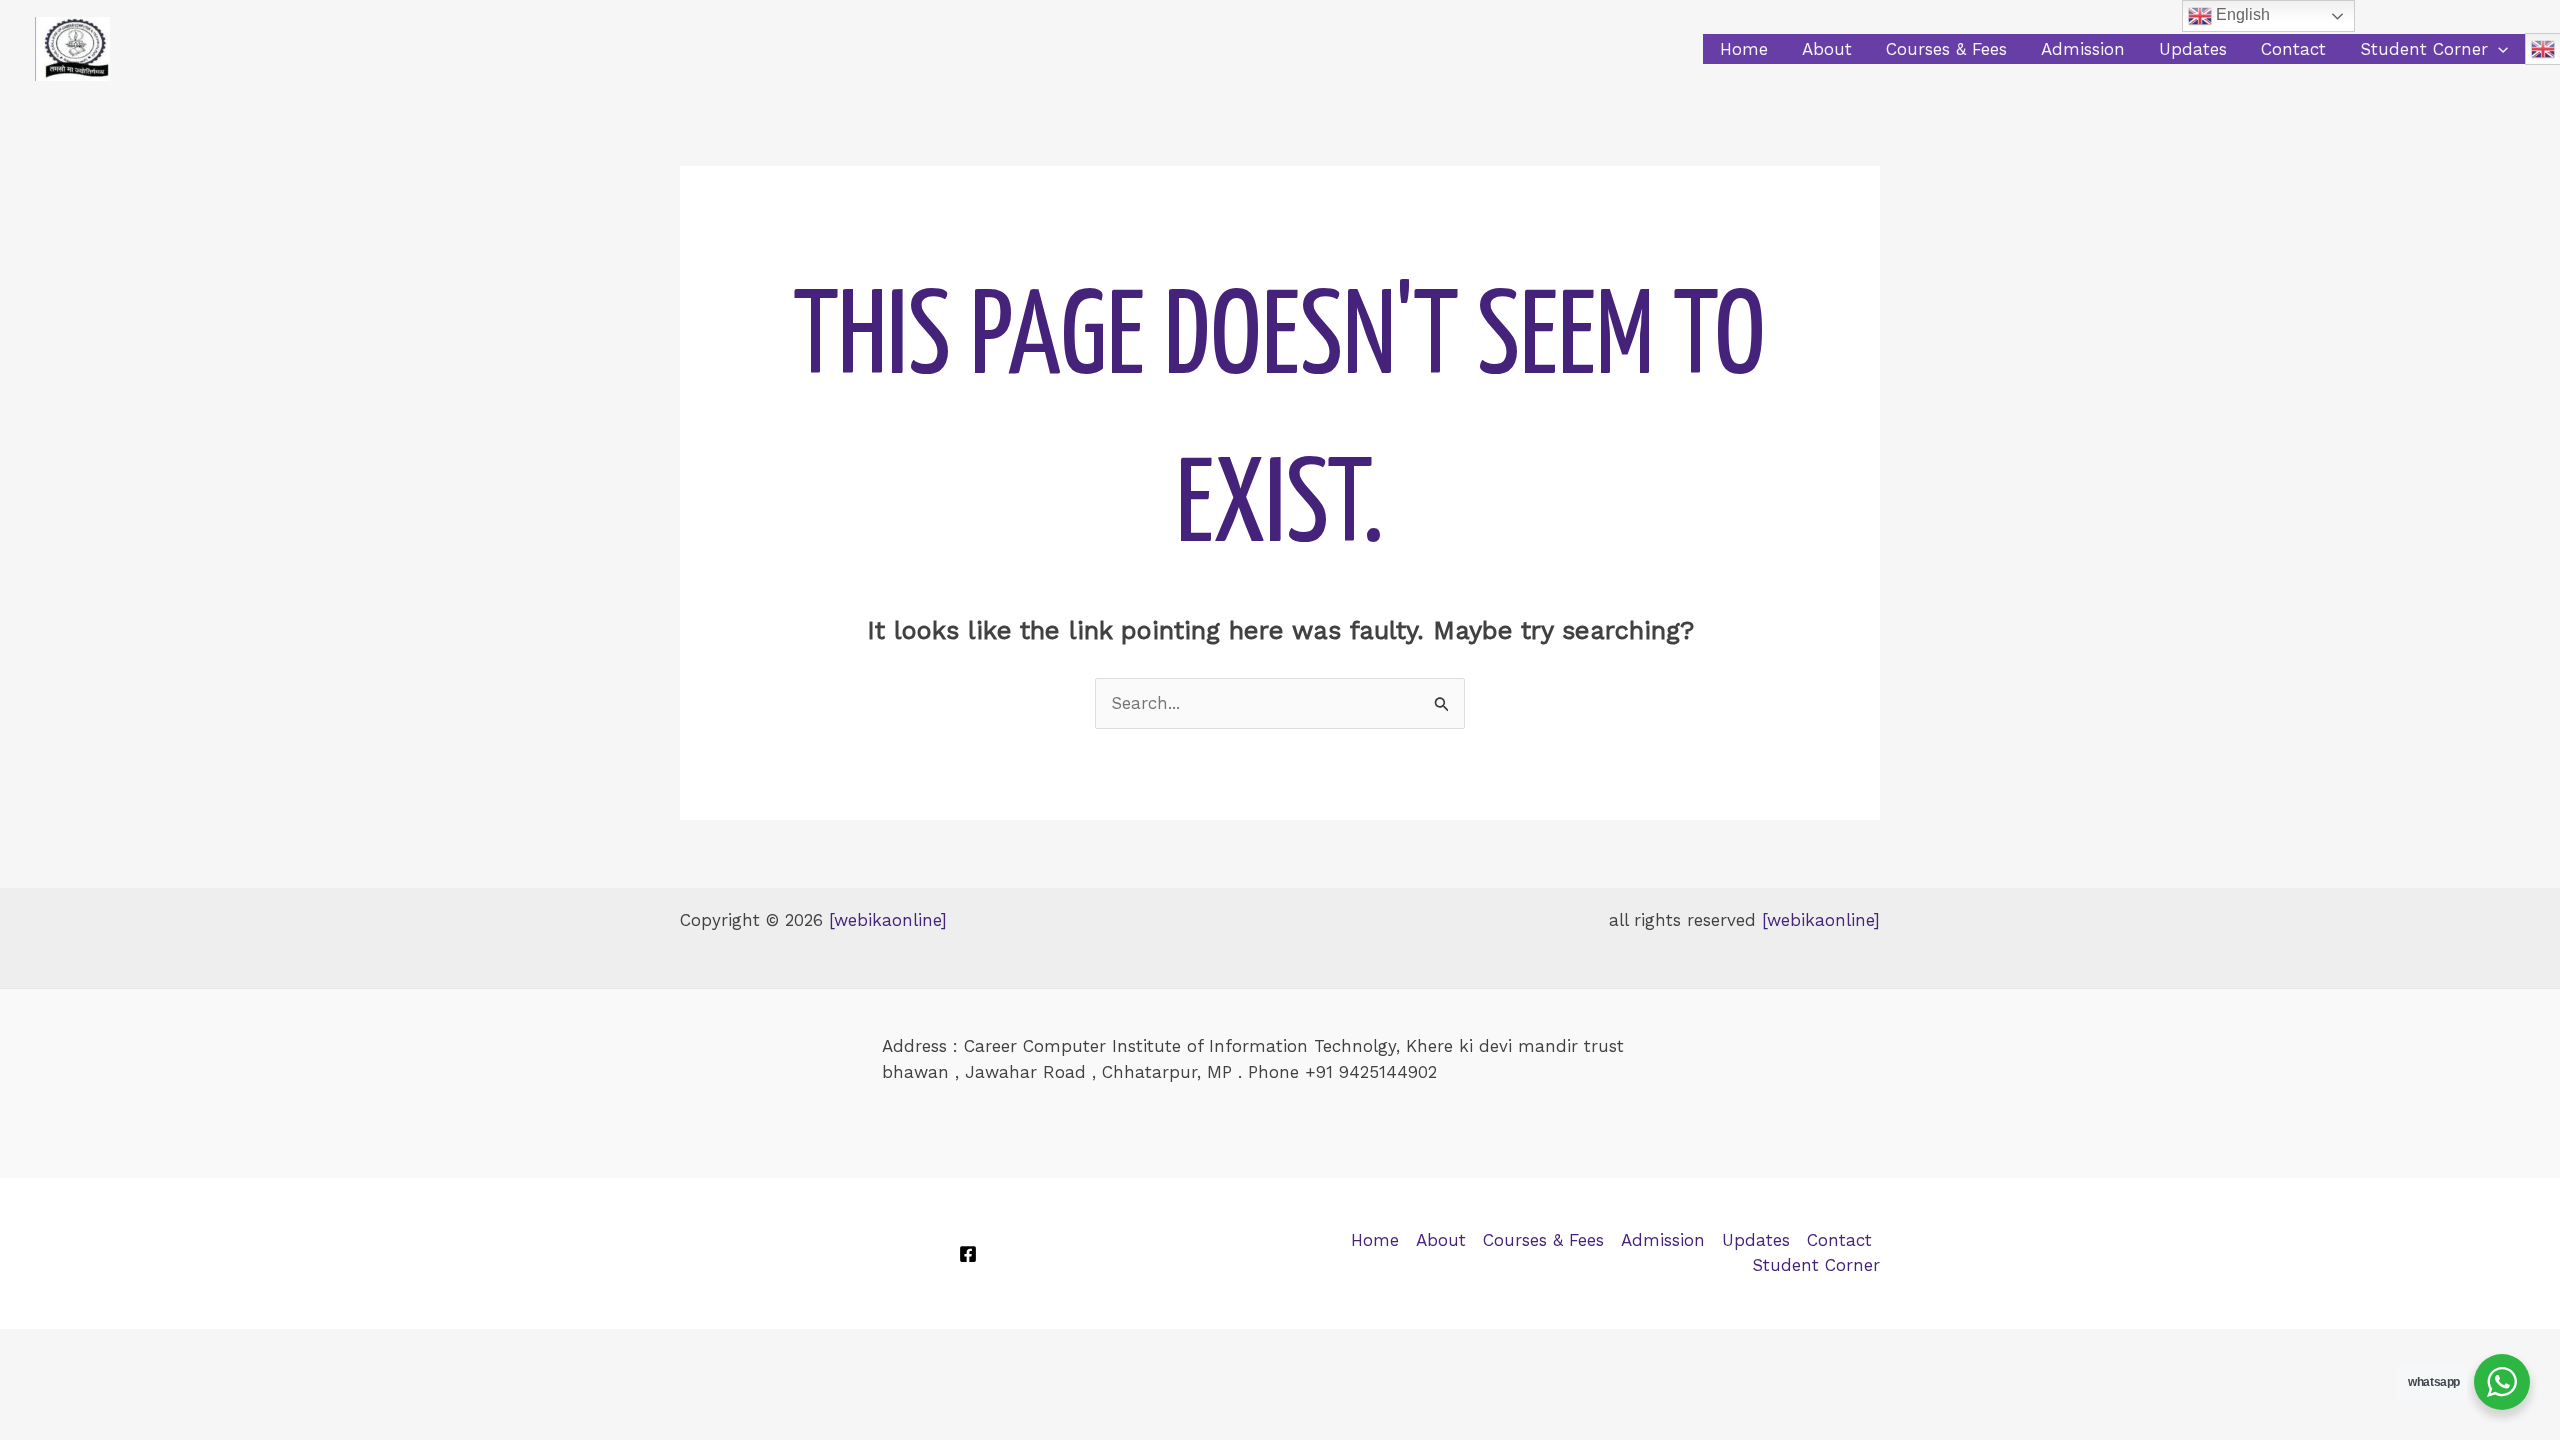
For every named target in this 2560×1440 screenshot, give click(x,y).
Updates (2193, 49)
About (1827, 49)
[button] (2498, 49)
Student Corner (2424, 49)
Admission (2083, 49)
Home (1744, 49)
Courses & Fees (1946, 49)
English (2241, 14)
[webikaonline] (888, 920)
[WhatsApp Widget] (2502, 1382)
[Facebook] (968, 1254)
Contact (2293, 49)
